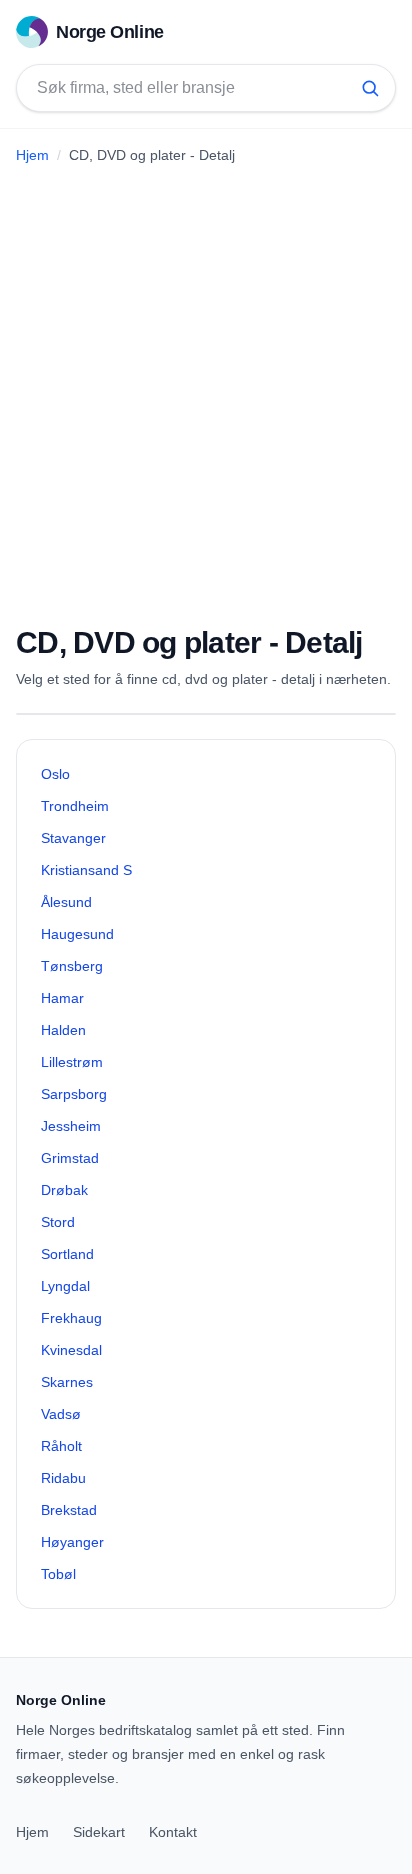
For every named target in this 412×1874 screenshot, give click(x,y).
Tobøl (58, 1574)
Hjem (32, 155)
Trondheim (75, 806)
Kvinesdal (71, 1350)
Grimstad (70, 1158)
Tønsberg (72, 966)
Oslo (55, 774)
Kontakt (173, 1832)
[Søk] (370, 88)
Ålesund (66, 902)
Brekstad (69, 1510)
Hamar (62, 998)
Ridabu (63, 1478)
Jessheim (71, 1126)
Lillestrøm (72, 1062)
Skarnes (67, 1382)
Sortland (67, 1254)
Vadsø (61, 1414)
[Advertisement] (206, 387)
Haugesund (77, 934)
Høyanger (72, 1542)
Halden (63, 1030)
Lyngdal (65, 1286)
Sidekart (99, 1832)
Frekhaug (71, 1318)
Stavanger (73, 838)
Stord (58, 1222)
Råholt (61, 1446)
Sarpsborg (74, 1094)
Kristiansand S (86, 870)
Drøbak (64, 1190)
